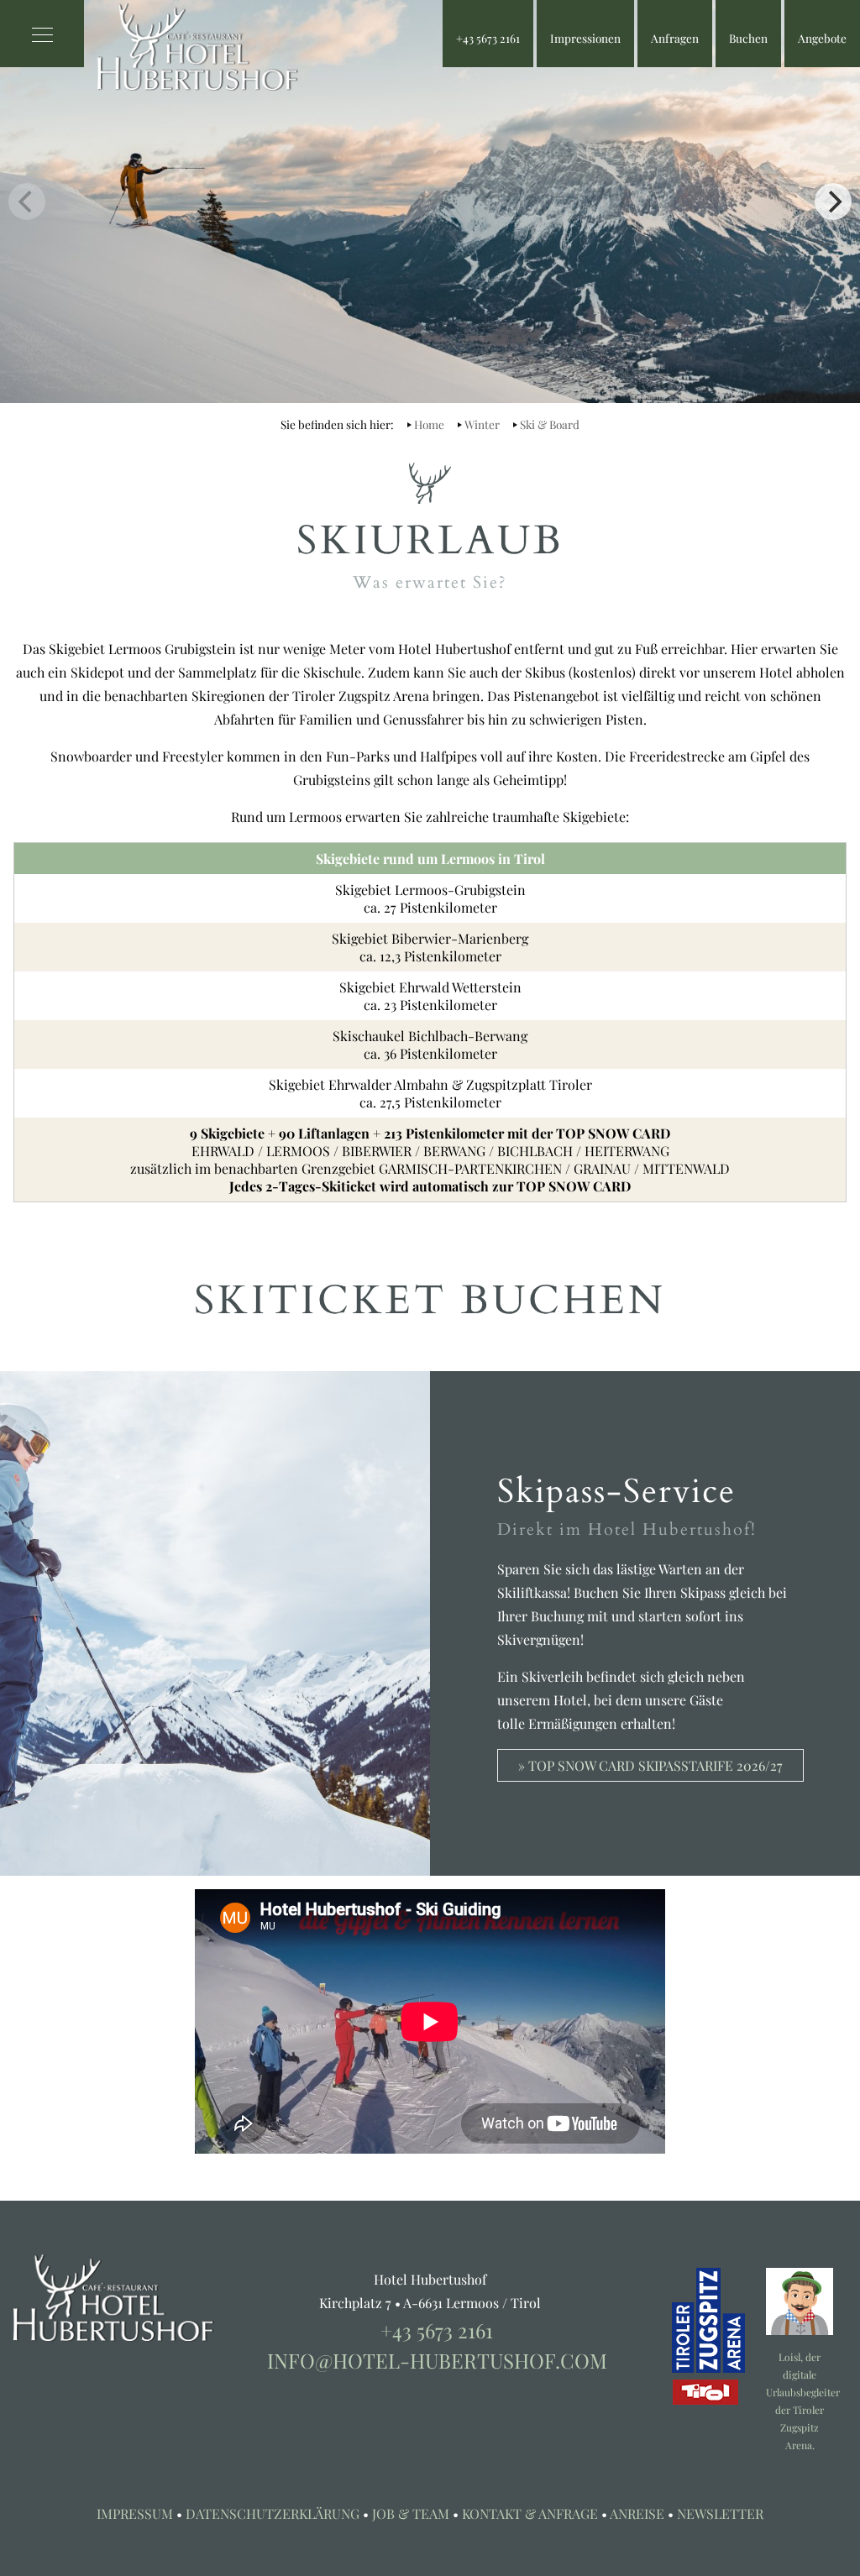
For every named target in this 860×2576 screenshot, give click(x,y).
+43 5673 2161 (437, 2330)
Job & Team (411, 2513)
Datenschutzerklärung (273, 2513)
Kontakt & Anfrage (530, 2513)
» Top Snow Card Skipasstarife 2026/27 (650, 1765)
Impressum (135, 2513)
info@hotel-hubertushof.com (437, 2360)
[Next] (833, 202)
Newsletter (720, 2513)
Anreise (637, 2513)
